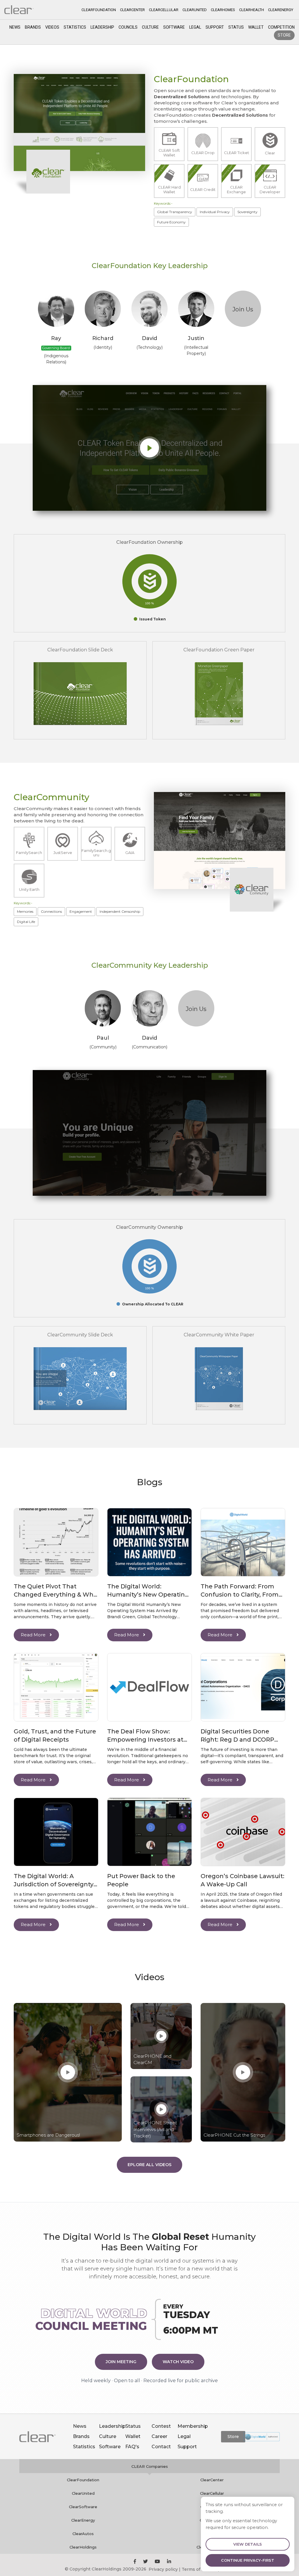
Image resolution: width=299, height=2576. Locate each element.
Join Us (243, 309)
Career (159, 2436)
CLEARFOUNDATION (99, 10)
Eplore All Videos (149, 2165)
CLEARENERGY (281, 10)
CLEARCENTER (132, 10)
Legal (195, 27)
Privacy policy (163, 2569)
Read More (34, 1635)
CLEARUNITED (195, 10)
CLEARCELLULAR (164, 10)
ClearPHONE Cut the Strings (234, 2135)
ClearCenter (212, 2480)
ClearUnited (83, 2493)
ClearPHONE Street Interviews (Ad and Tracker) (155, 2129)
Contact (161, 2447)
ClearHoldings (83, 2547)
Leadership (102, 27)
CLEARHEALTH (252, 10)
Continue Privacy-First (248, 2560)
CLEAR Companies (150, 2466)
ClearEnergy (83, 2520)
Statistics (75, 27)
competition (281, 27)
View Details (248, 2544)
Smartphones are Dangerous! (48, 2135)
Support (215, 27)
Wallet (256, 27)
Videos (52, 27)
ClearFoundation (83, 2480)
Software (174, 27)
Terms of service (199, 2569)
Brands (33, 27)
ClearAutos (83, 2534)
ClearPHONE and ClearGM (152, 2059)
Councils (128, 27)
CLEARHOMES (223, 10)
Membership (193, 2426)
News (15, 27)
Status (236, 27)
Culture (150, 27)
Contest (161, 2426)
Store (284, 35)
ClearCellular (212, 2493)
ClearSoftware (83, 2507)
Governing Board (56, 348)
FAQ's (132, 2447)
